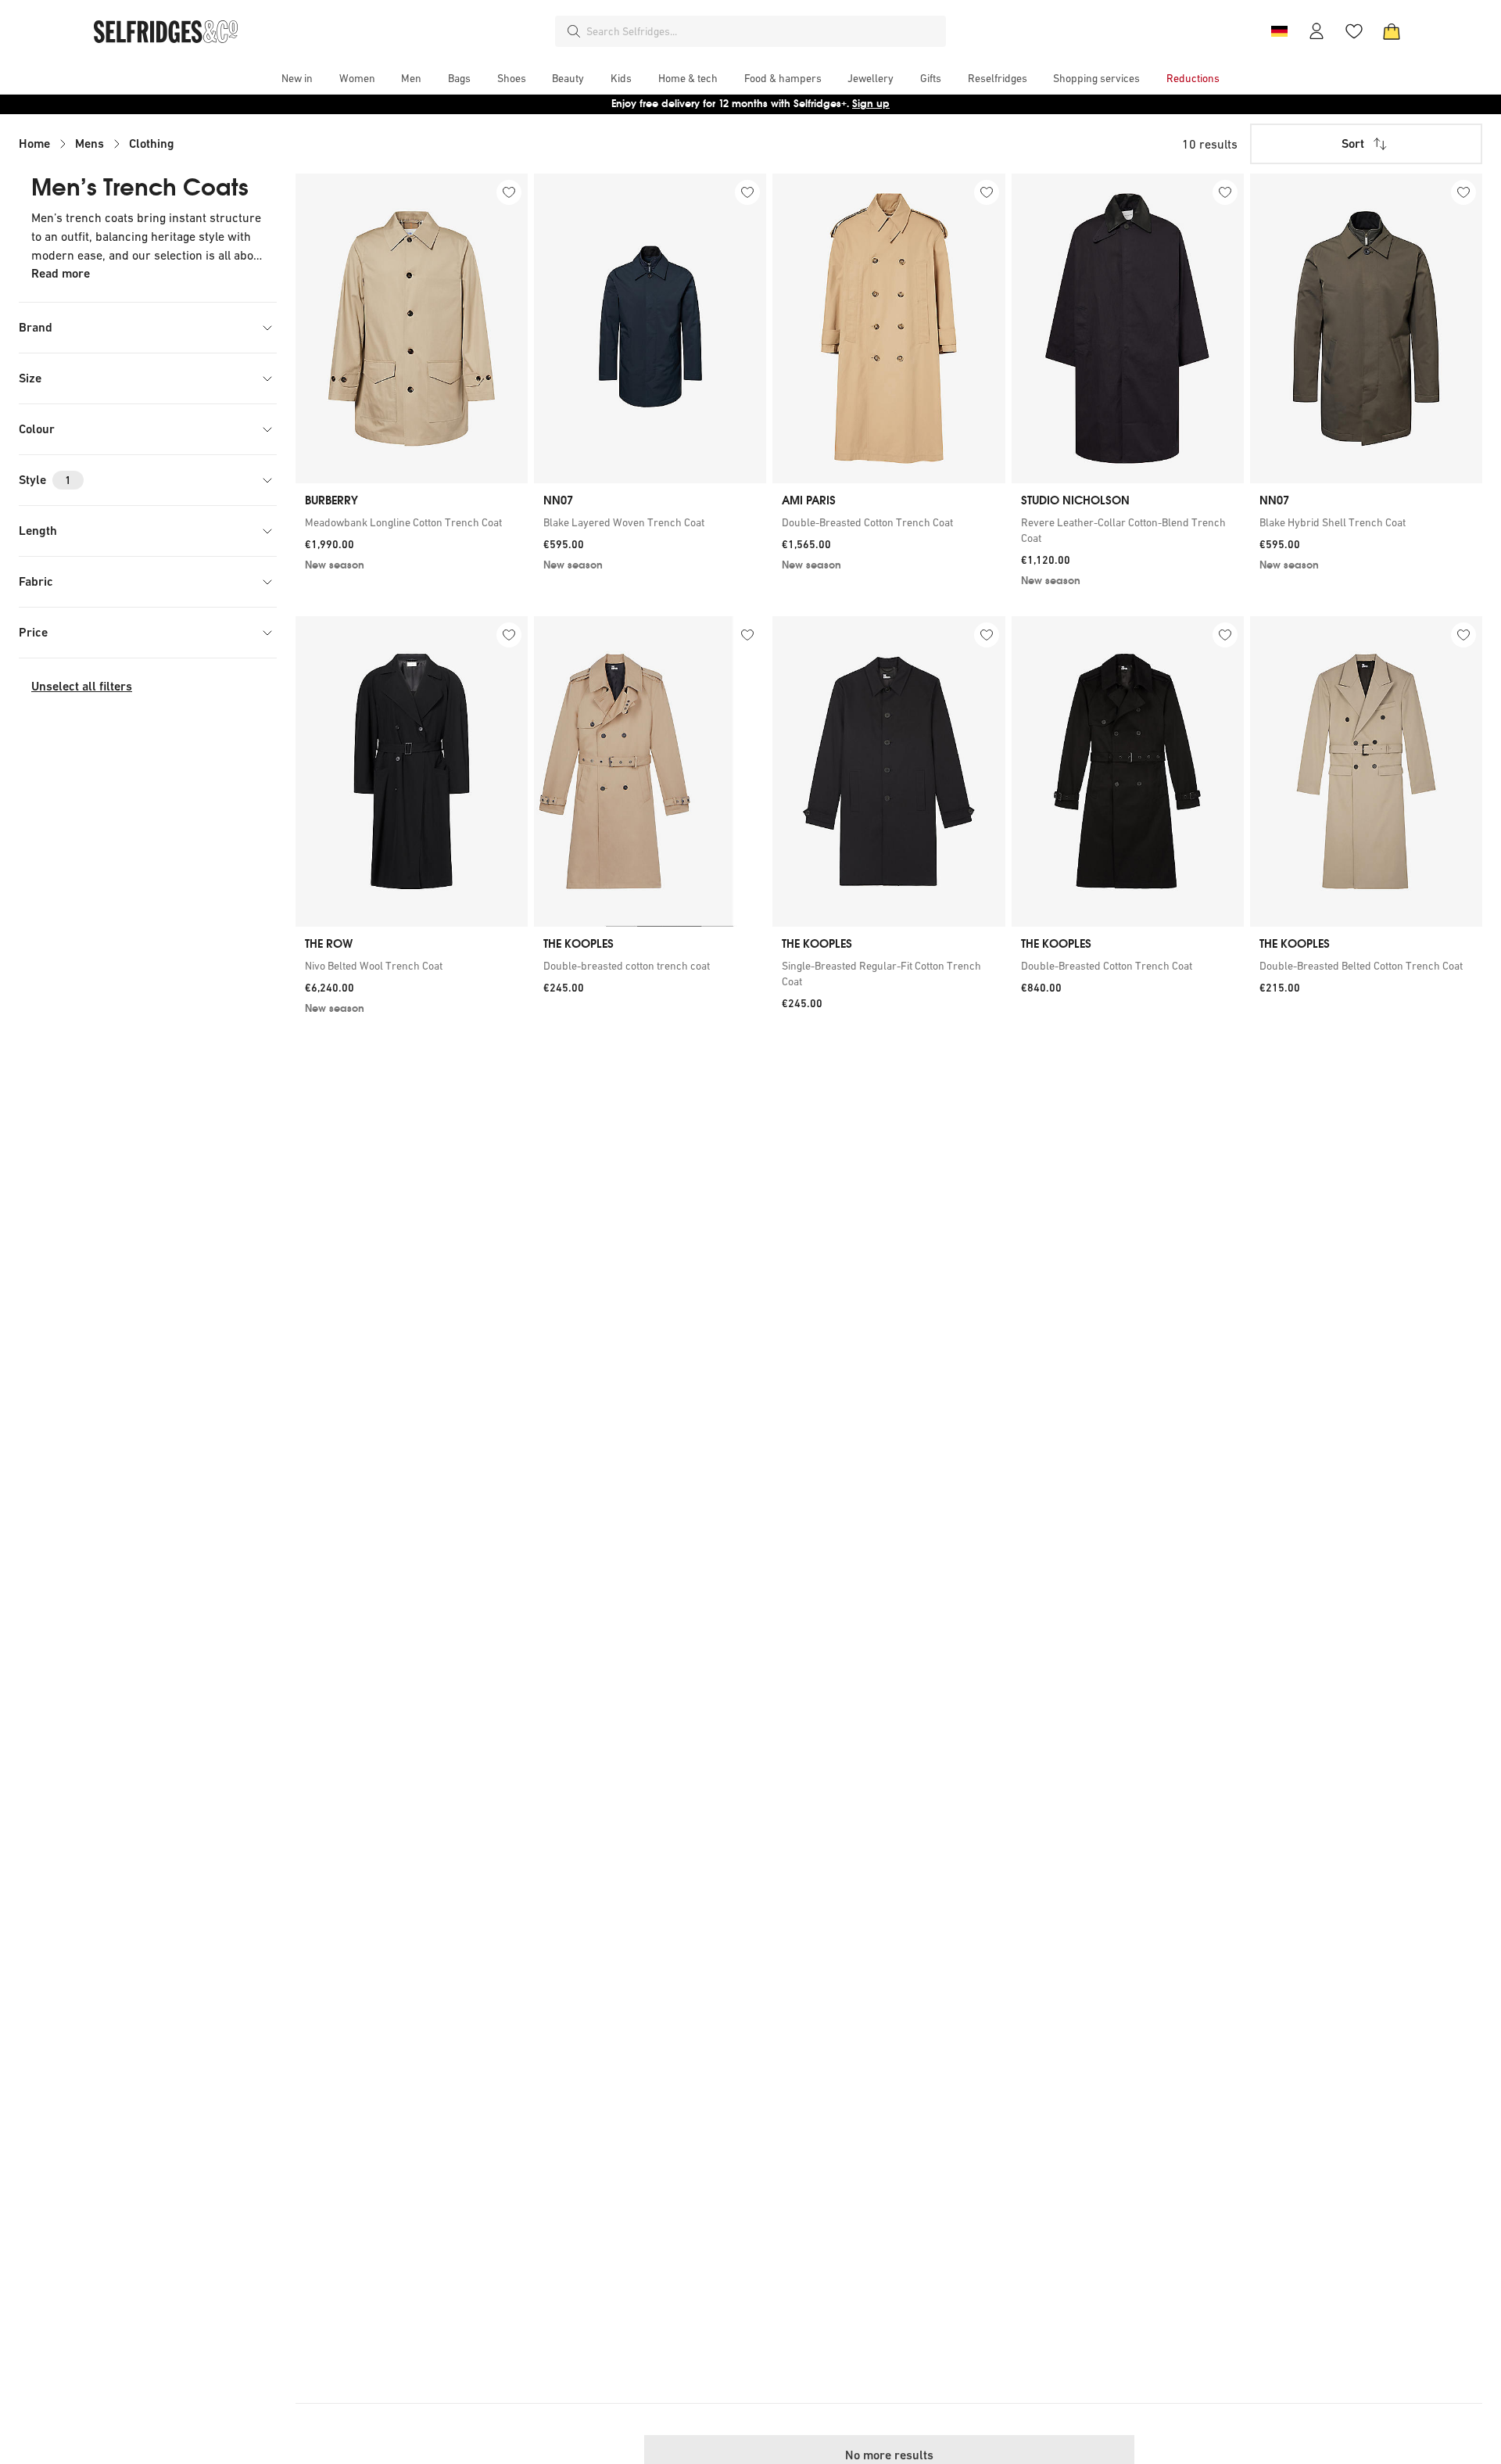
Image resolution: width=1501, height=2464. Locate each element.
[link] (412, 522)
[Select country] (1279, 31)
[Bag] (1392, 31)
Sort (1353, 143)
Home (34, 143)
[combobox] (763, 31)
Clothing (152, 143)
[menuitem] (297, 78)
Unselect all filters (82, 686)
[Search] (574, 31)
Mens (90, 143)
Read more (61, 273)
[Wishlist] (1354, 31)
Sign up (871, 104)
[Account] (1317, 31)
